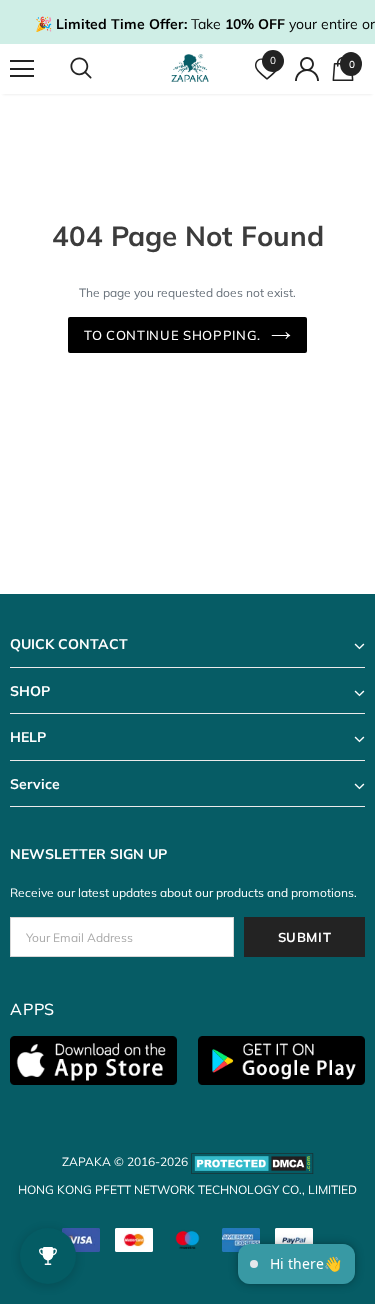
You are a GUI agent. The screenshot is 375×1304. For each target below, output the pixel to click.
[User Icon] (307, 69)
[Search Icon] (100, 69)
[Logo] (190, 68)
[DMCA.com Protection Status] (252, 1161)
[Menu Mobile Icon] (22, 69)
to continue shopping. (172, 335)
